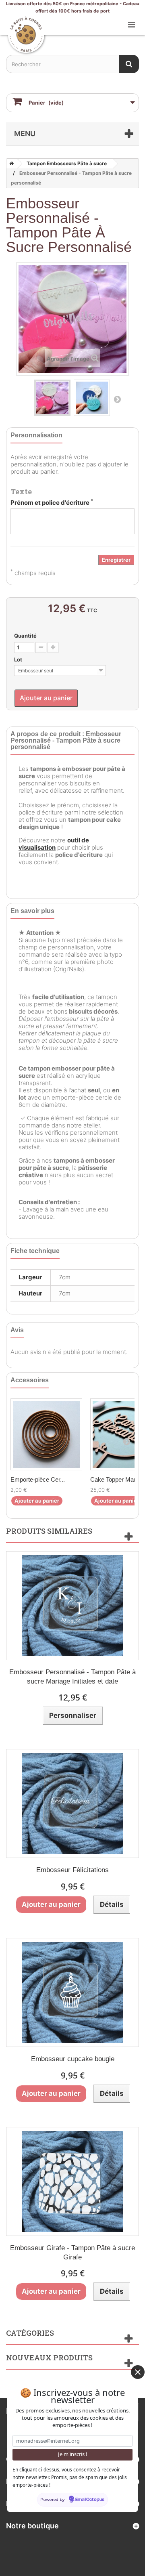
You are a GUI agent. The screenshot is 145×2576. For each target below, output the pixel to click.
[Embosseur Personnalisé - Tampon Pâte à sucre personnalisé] (52, 398)
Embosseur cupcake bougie (73, 2059)
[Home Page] (10, 164)
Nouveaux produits (49, 2358)
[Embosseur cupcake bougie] (72, 1992)
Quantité (25, 636)
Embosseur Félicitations (72, 1870)
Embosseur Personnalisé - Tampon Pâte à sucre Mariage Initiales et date (72, 1677)
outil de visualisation (54, 844)
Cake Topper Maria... (118, 1479)
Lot (19, 659)
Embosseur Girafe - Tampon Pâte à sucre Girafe (72, 2253)
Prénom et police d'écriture (52, 503)
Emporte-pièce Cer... (38, 1479)
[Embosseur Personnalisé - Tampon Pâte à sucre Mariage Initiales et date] (72, 1606)
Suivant (117, 399)
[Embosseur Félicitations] (72, 1803)
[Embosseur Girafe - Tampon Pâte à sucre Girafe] (72, 2181)
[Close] (138, 2372)
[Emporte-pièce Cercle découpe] (46, 1434)
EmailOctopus (90, 2500)
